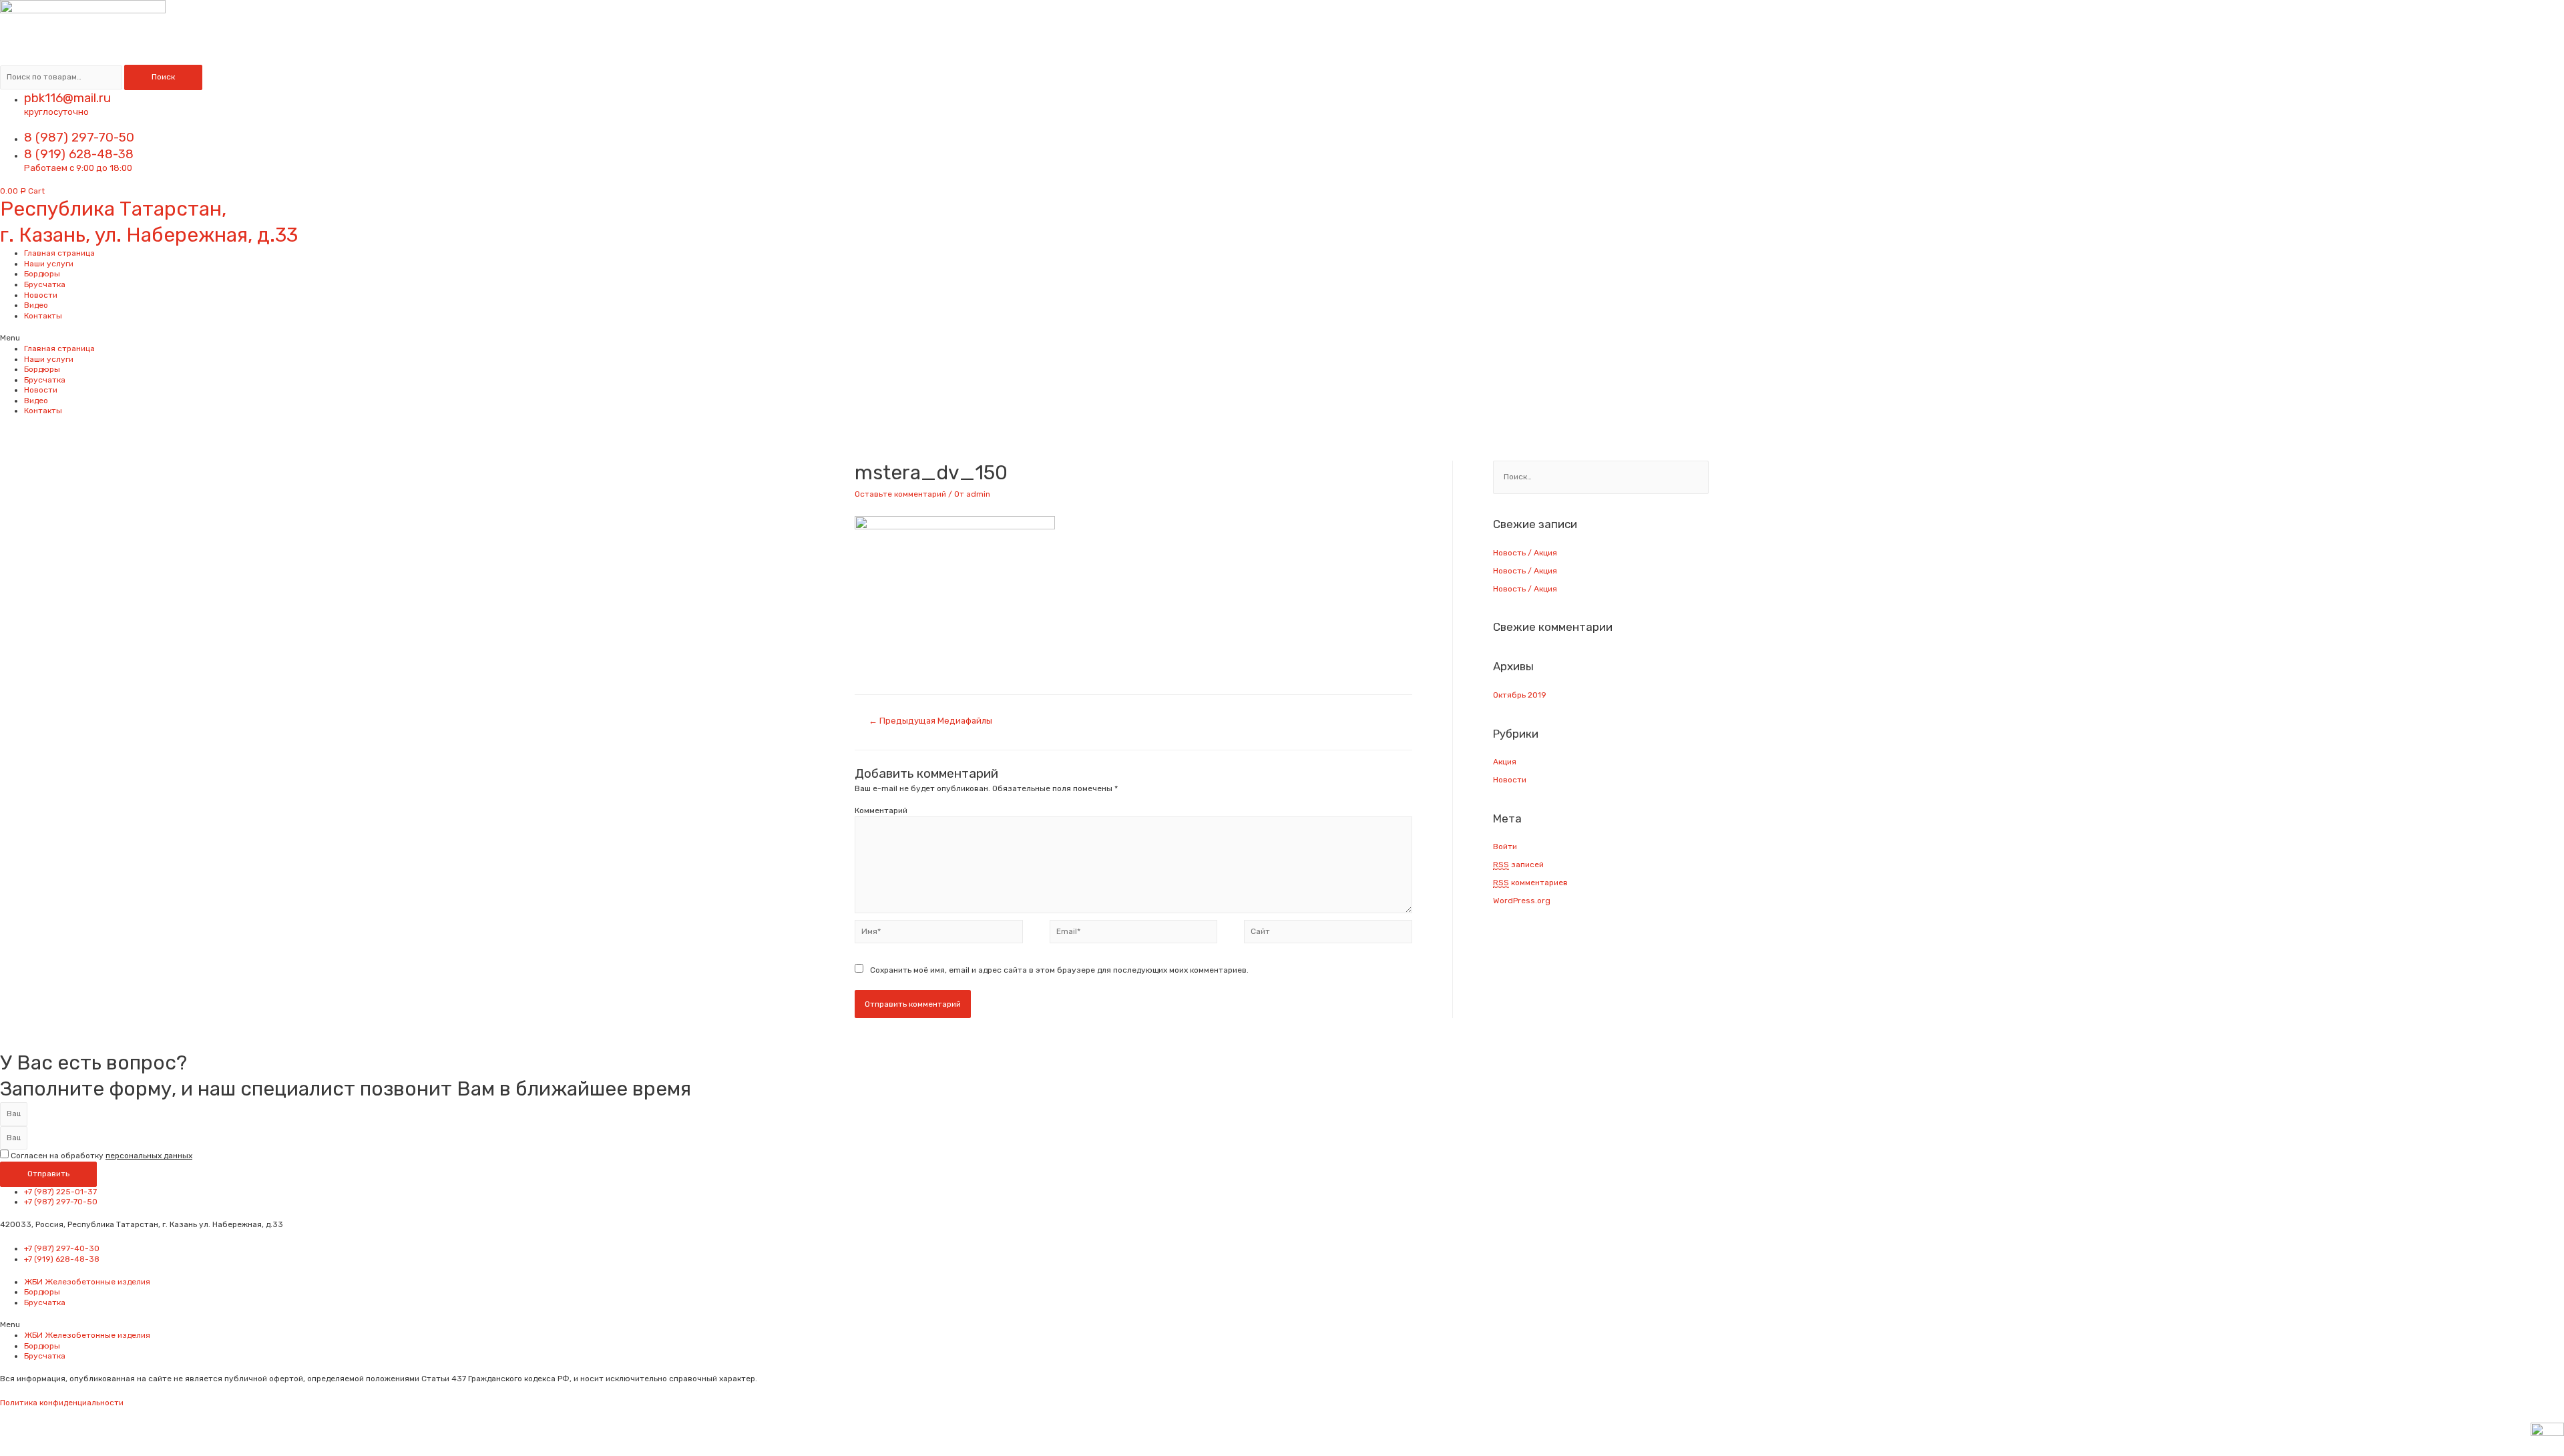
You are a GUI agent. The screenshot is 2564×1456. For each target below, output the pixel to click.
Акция (1505, 762)
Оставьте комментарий (900, 494)
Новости (41, 295)
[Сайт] (1328, 935)
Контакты (43, 316)
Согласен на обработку (101, 1156)
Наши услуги (49, 264)
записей (1518, 865)
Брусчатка (45, 284)
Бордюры (42, 274)
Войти (1505, 846)
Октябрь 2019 (1520, 695)
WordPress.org (1522, 901)
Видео (36, 305)
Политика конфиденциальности (62, 1403)
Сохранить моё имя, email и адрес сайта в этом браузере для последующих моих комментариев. (1059, 970)
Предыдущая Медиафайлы (930, 721)
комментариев (1530, 883)
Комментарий (881, 810)
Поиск (163, 77)
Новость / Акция (1525, 553)
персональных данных (149, 1156)
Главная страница (59, 253)
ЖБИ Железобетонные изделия (87, 1282)
